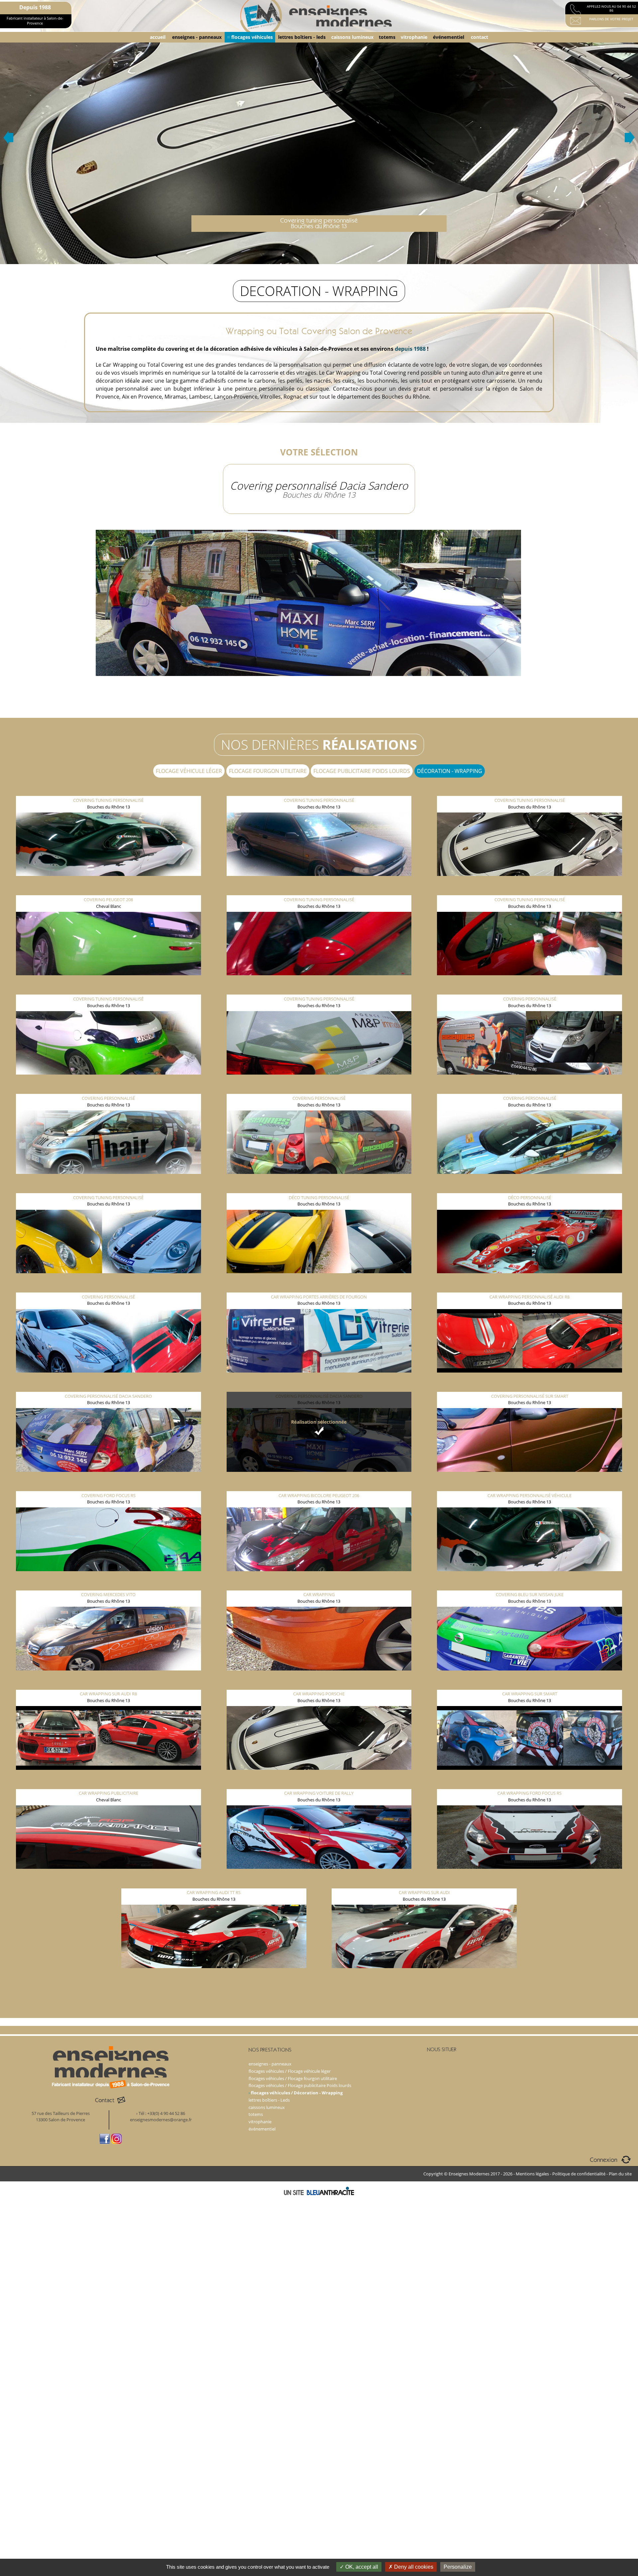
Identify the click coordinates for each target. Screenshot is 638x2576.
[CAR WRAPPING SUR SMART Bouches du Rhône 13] (530, 1684)
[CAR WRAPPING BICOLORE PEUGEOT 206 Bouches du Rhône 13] (319, 1485)
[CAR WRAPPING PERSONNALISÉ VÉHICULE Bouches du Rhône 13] (530, 1485)
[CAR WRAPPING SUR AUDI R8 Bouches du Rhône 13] (109, 1684)
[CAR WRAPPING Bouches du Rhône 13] (319, 1585)
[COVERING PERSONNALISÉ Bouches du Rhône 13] (530, 989)
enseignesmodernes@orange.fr (161, 2120)
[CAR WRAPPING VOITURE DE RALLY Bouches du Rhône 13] (319, 1783)
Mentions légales (532, 2174)
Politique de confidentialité (579, 2174)
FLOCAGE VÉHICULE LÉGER (189, 771)
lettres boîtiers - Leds (269, 2100)
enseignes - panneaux (197, 37)
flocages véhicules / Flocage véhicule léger (290, 2071)
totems (387, 37)
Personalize (458, 2567)
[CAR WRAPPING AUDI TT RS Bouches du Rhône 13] (214, 1883)
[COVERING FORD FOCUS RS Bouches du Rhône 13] (109, 1485)
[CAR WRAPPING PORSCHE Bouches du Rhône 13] (319, 1684)
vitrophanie (414, 37)
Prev (8, 138)
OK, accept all (361, 2567)
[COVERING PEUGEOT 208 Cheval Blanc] (109, 890)
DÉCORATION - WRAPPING (450, 771)
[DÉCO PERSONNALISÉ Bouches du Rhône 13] (530, 1188)
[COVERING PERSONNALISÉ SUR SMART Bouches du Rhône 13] (530, 1386)
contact (479, 37)
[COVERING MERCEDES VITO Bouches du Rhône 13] (109, 1585)
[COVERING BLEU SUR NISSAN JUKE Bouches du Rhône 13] (530, 1585)
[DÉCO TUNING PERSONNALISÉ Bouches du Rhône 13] (319, 1188)
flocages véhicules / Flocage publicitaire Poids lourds (300, 2085)
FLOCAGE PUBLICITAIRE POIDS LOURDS (362, 771)
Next (630, 138)
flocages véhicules (252, 37)
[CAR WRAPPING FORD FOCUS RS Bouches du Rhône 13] (530, 1783)
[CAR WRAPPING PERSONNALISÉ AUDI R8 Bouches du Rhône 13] (530, 1287)
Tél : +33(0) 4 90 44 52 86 (162, 2113)
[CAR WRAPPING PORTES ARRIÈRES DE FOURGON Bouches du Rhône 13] (319, 1287)
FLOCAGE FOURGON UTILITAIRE (268, 771)
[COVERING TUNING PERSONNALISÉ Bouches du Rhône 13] (109, 791)
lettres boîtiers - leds (302, 37)
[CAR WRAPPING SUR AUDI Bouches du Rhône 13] (424, 1883)
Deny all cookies (413, 2567)
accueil (158, 37)
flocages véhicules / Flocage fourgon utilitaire (293, 2078)
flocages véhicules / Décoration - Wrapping (297, 2093)
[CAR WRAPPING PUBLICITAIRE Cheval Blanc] (109, 1783)
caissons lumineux (352, 37)
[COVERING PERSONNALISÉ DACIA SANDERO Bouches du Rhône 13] (109, 1386)
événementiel (449, 37)
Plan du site (620, 2174)
